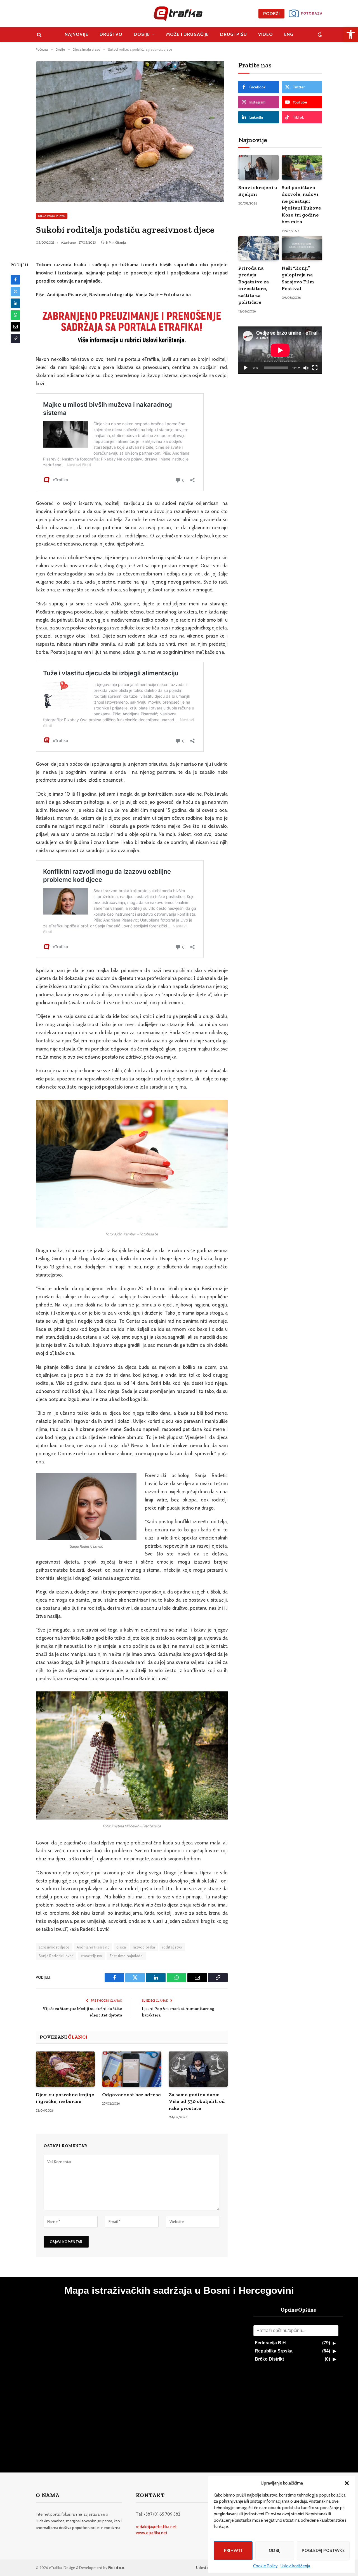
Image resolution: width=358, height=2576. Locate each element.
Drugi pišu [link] (234, 34)
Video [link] (266, 34)
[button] (347, 2483)
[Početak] (246, 368)
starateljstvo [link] (91, 1956)
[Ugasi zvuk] (306, 368)
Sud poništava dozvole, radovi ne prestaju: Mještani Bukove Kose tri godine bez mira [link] (301, 205)
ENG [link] (289, 34)
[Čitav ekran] (315, 368)
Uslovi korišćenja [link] (295, 2566)
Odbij (275, 2551)
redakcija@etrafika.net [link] (156, 2527)
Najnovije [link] (77, 34)
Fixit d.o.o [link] (116, 2568)
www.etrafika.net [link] (152, 2533)
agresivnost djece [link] (54, 1947)
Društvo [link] (111, 34)
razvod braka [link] (144, 1947)
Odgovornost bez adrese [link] (131, 2095)
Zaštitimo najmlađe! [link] (126, 1956)
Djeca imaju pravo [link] (52, 216)
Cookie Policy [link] (265, 2566)
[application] (280, 350)
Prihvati (233, 2551)
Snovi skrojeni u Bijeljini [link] (258, 191)
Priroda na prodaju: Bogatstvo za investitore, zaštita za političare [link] (254, 285)
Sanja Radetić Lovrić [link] (56, 1956)
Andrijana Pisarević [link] (93, 1947)
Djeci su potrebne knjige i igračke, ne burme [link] (65, 2098)
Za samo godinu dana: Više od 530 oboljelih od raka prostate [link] (197, 2101)
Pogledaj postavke (323, 2551)
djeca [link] (121, 1947)
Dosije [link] (142, 34)
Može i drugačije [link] (188, 34)
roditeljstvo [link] (172, 1947)
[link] (351, 34)
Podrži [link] (271, 14)
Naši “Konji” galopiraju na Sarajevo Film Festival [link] (298, 278)
